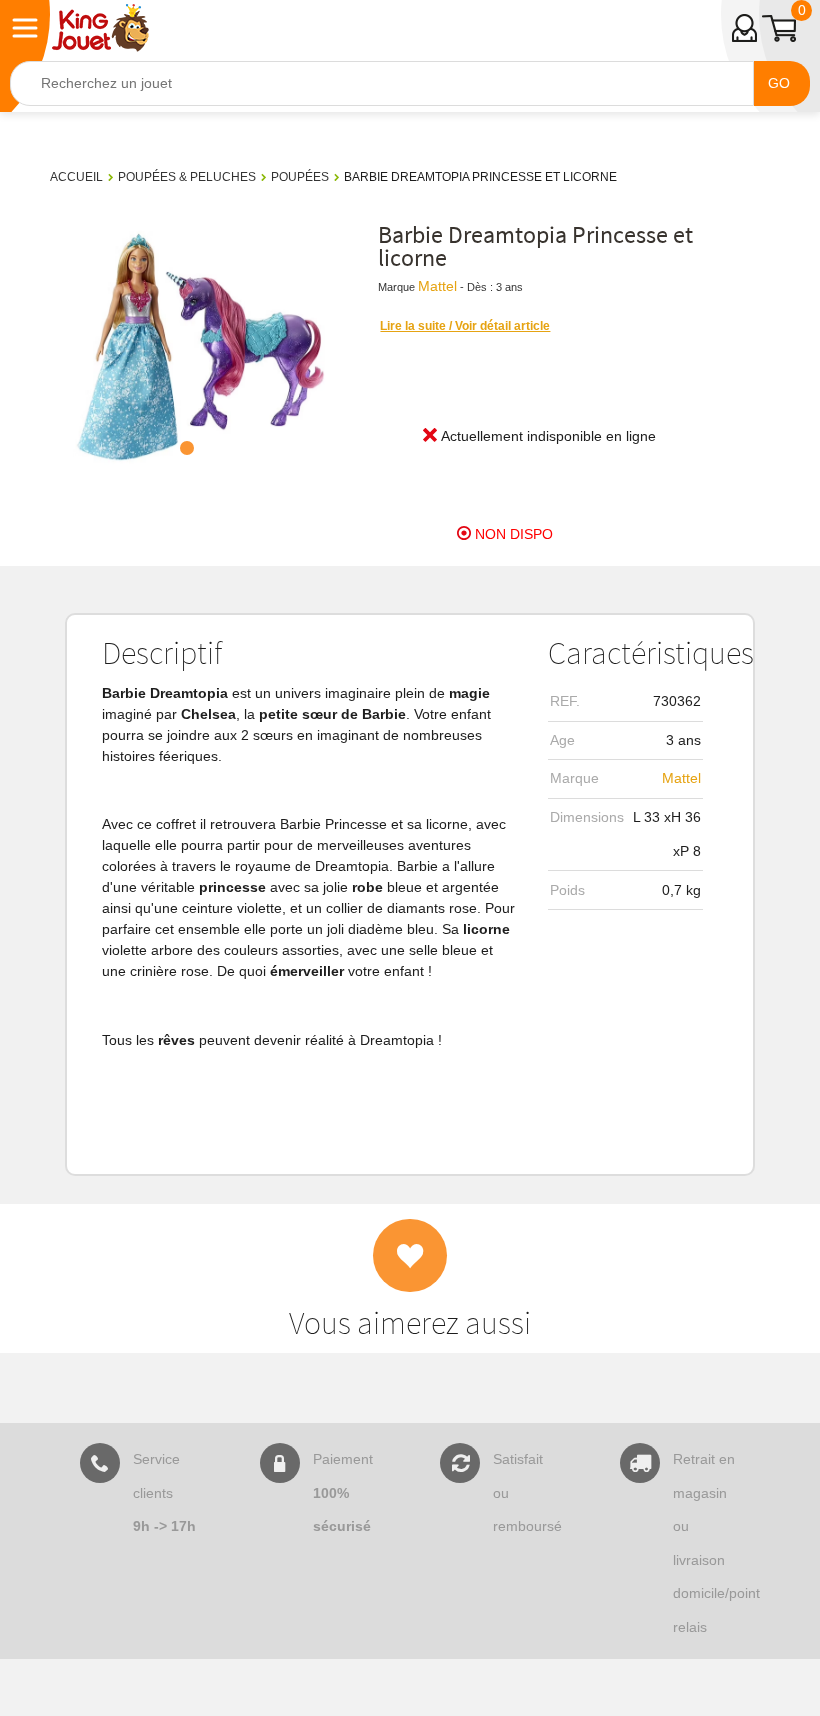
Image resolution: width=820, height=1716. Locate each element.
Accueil (76, 177)
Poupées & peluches (187, 177)
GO (779, 83)
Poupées (300, 177)
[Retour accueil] (100, 28)
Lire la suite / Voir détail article (465, 326)
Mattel (437, 286)
